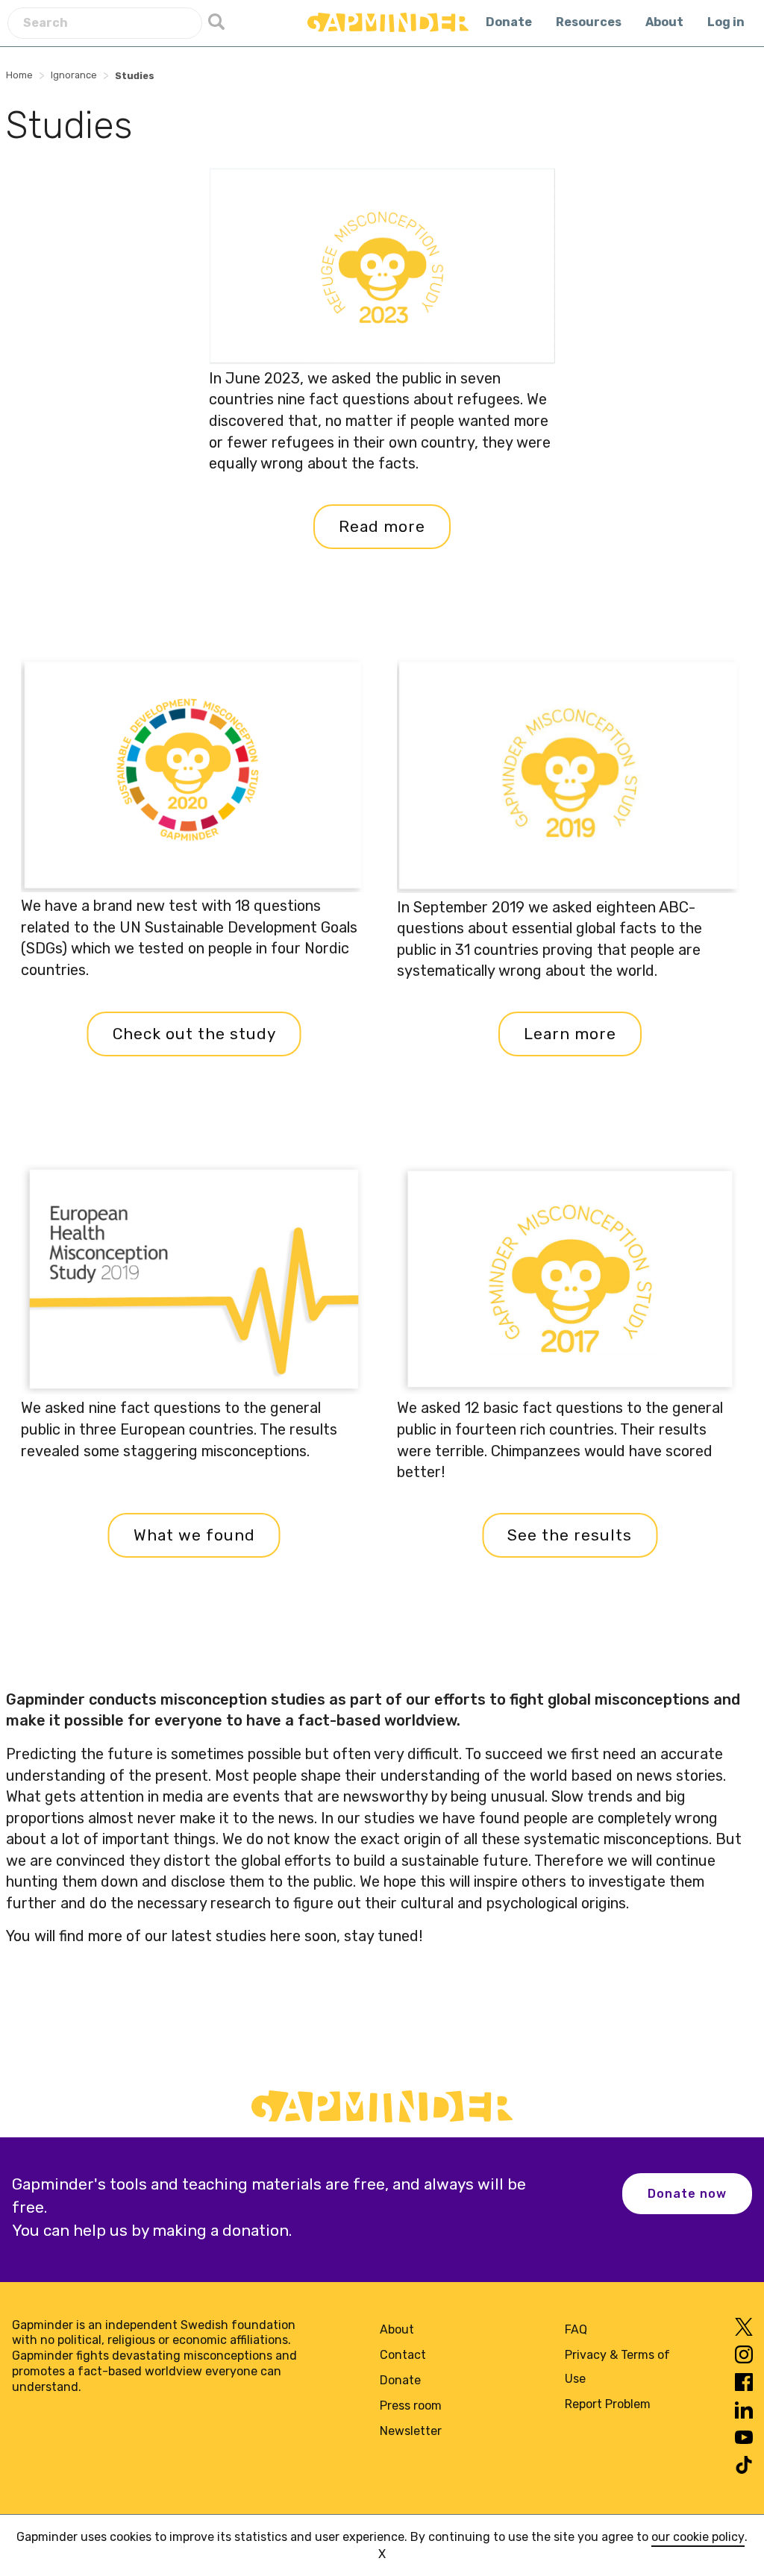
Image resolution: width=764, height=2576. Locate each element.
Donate (509, 22)
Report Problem (608, 2404)
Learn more (570, 1034)
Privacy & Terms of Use (617, 2367)
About (664, 22)
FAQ (576, 2329)
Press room (411, 2406)
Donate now (687, 2194)
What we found (194, 1535)
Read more (382, 527)
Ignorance (74, 75)
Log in (726, 22)
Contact (403, 2355)
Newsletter (411, 2431)
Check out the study (194, 1034)
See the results (570, 1535)
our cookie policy (698, 2537)
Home (19, 75)
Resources (589, 22)
